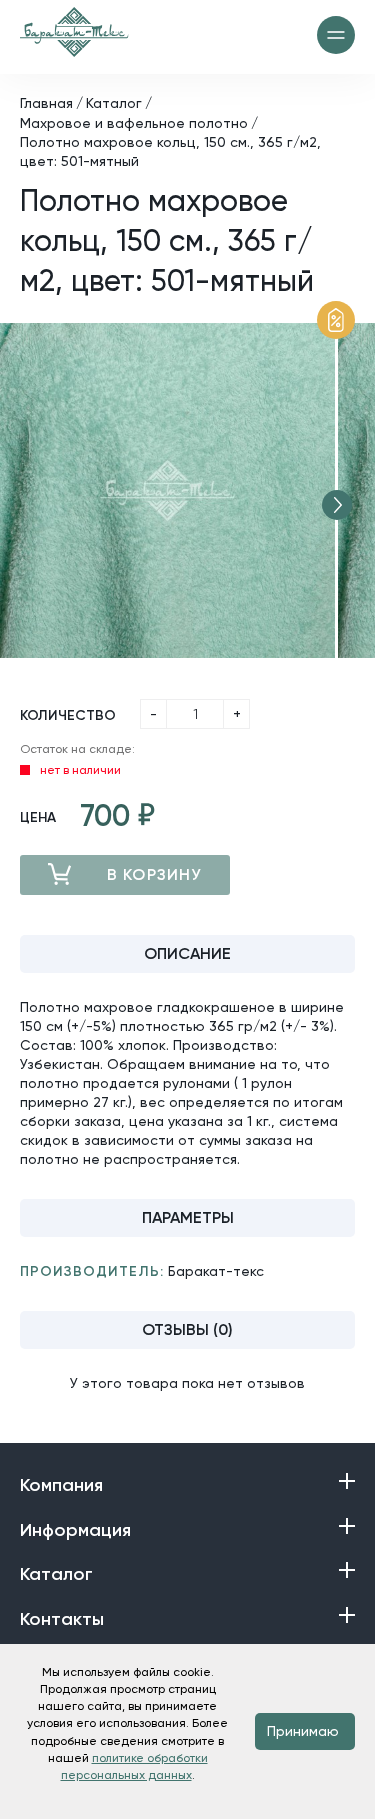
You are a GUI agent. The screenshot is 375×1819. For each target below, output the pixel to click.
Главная (46, 103)
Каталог (114, 103)
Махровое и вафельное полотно (134, 123)
